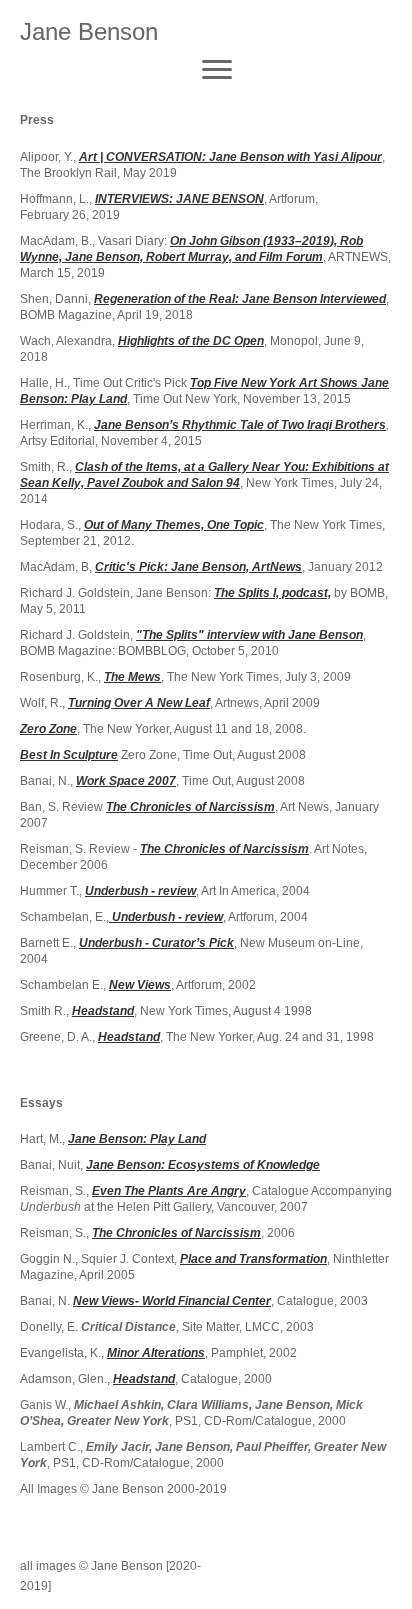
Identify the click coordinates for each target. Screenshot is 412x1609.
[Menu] (217, 70)
